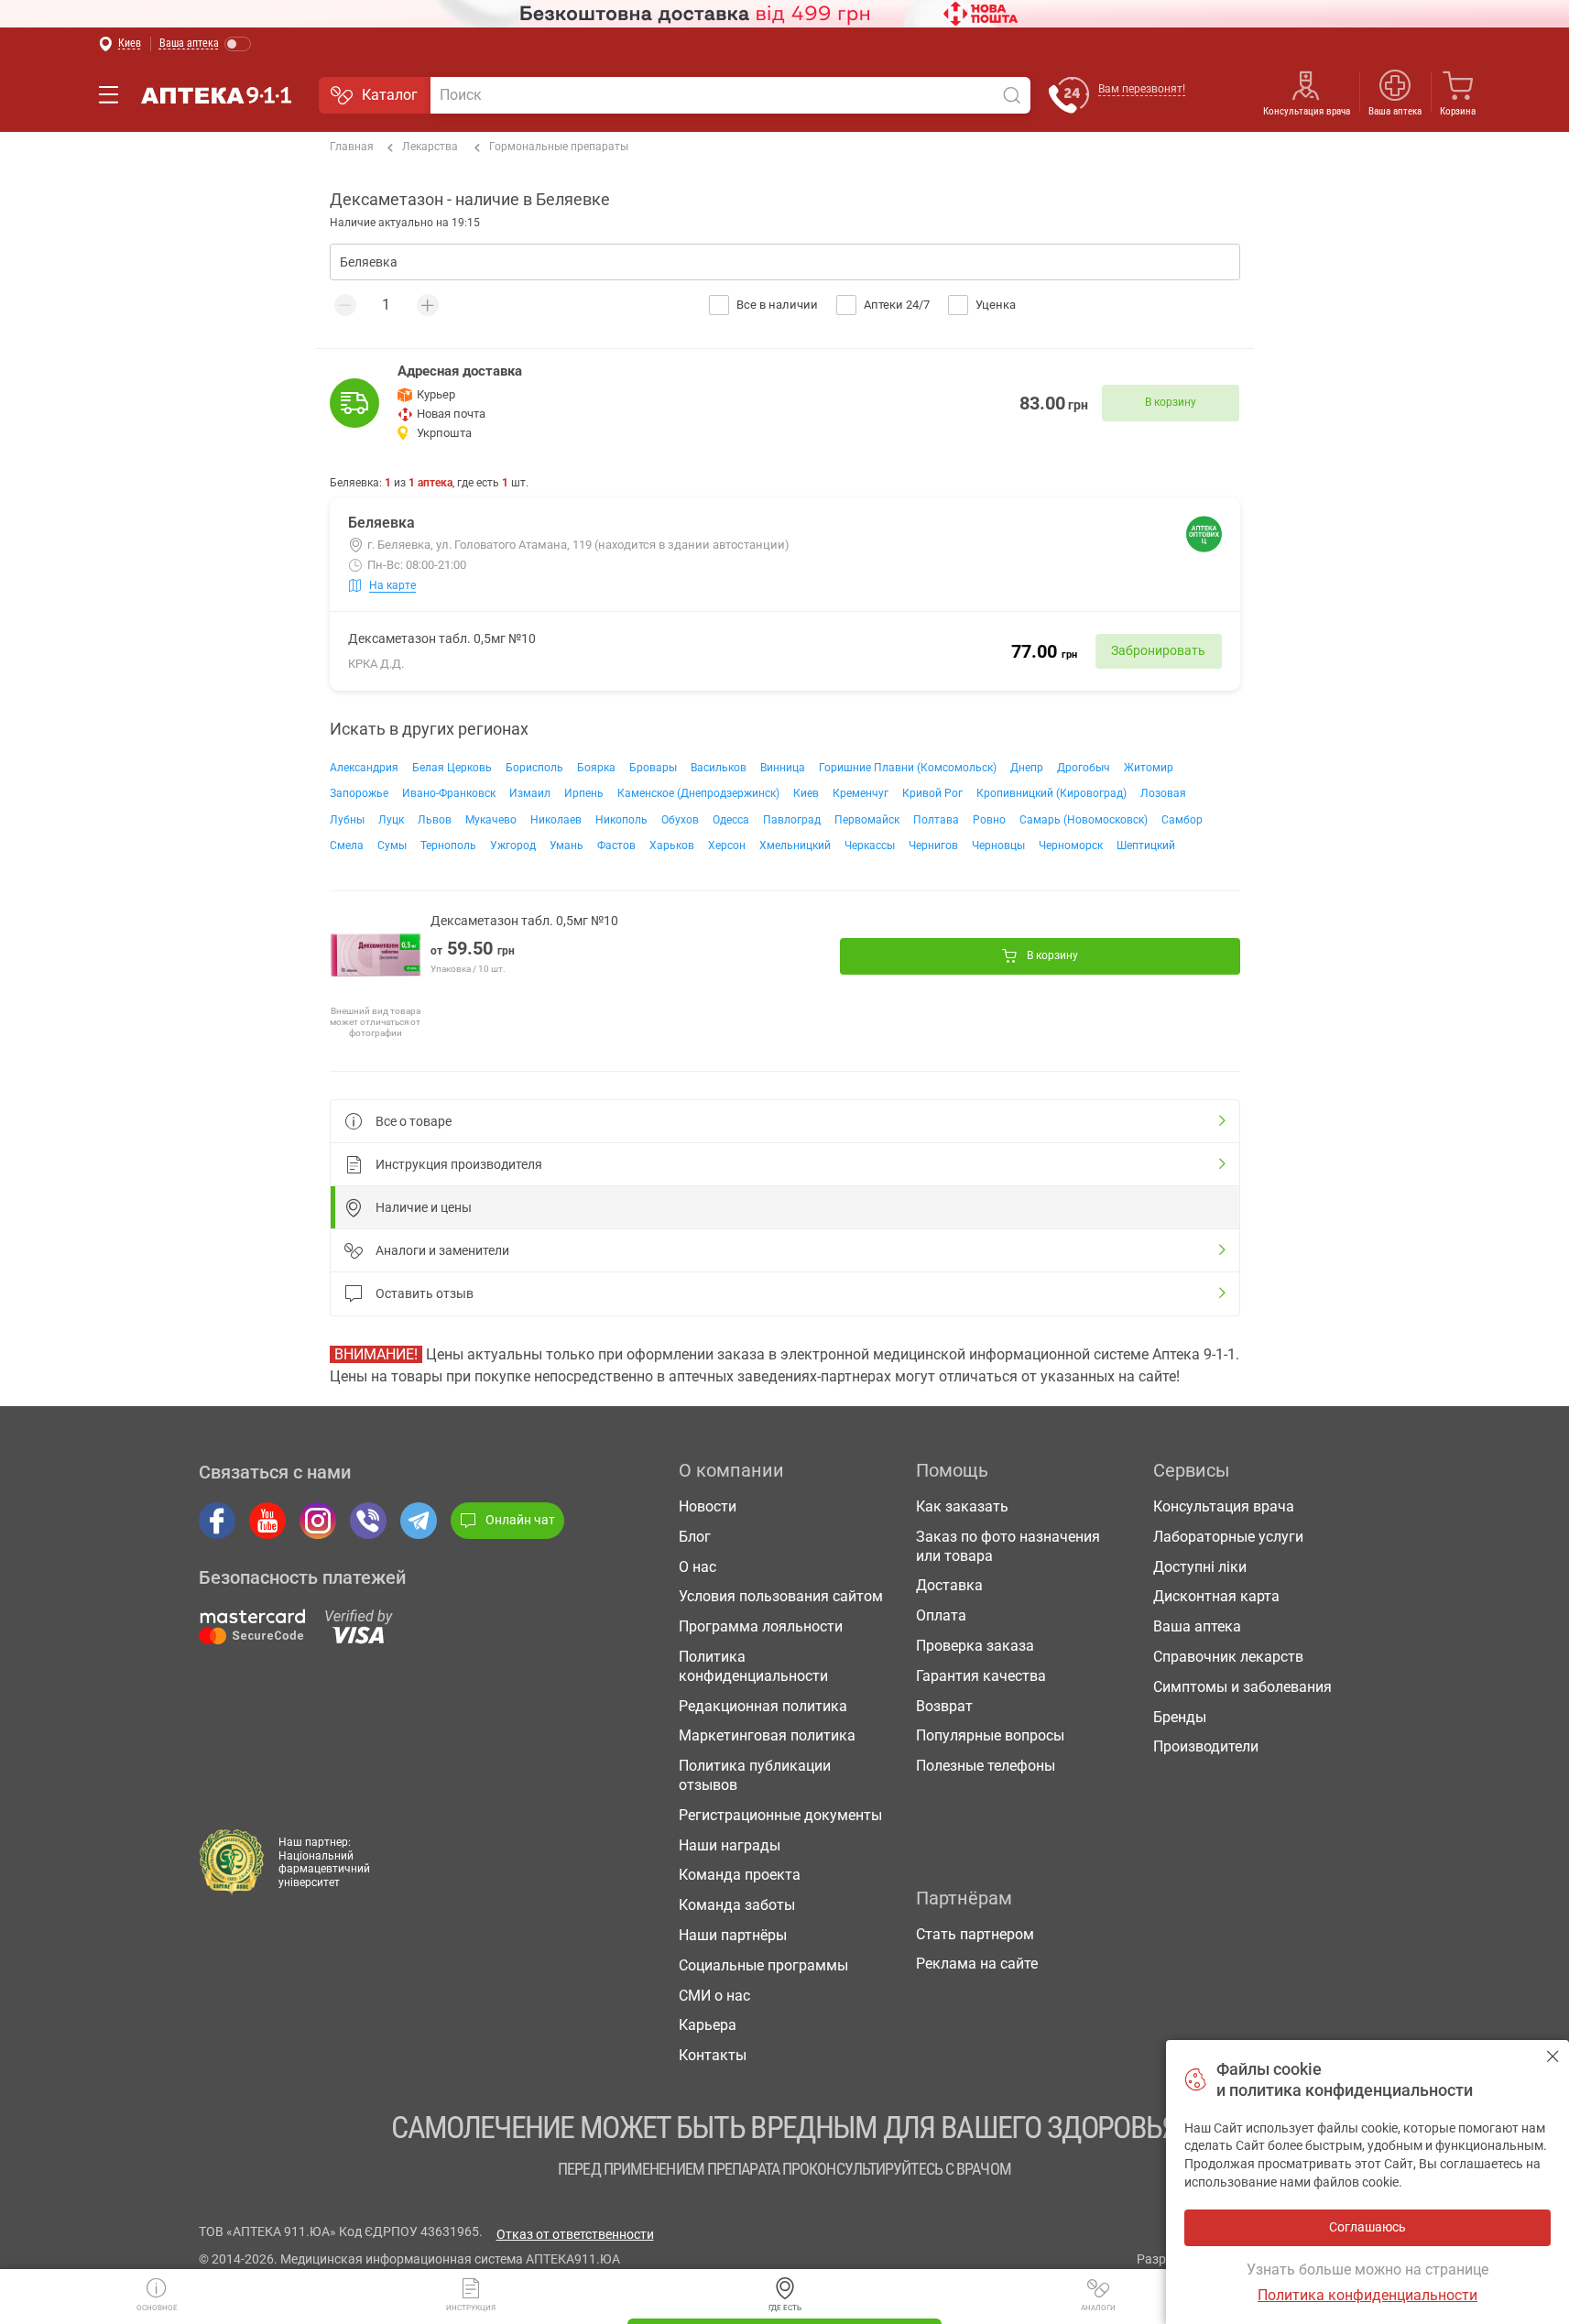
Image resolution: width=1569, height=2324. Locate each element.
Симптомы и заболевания (1242, 1687)
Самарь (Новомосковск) (1084, 820)
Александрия (364, 768)
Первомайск (867, 820)
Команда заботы (737, 1905)
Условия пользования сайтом (781, 1596)
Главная (352, 147)
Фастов (616, 846)
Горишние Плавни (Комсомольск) (908, 768)
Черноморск (1071, 846)
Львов (435, 820)
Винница (783, 768)
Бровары (653, 768)
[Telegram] (419, 1521)
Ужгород (513, 846)
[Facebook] (217, 1521)
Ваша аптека (1197, 1626)
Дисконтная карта (1216, 1596)
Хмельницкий (795, 846)
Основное (157, 2308)
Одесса (731, 820)
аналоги (1098, 2308)
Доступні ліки (1200, 1567)
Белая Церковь (452, 768)
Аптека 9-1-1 (216, 95)
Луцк (391, 820)
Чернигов (933, 846)
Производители (1206, 1746)
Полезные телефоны (986, 1766)
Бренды (1180, 1717)
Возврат (944, 1706)
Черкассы (870, 846)
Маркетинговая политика (767, 1735)
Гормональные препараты (559, 147)
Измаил (530, 793)
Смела (347, 846)
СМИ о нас (714, 1996)
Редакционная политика (763, 1706)
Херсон (727, 846)
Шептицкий (1146, 846)
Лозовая (1163, 793)
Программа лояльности (761, 1626)
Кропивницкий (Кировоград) (1051, 793)
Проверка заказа (975, 1646)
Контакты (713, 2055)
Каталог (390, 95)
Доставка (949, 1585)
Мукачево (491, 820)
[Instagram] (318, 1521)
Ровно (989, 820)
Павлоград (792, 820)
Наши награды (730, 1845)
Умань (567, 846)
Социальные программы (763, 1965)
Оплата (941, 1615)
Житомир (1149, 768)
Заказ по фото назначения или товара (1008, 1546)
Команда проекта (740, 1875)
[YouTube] (267, 1521)
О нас (697, 1567)
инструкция (471, 2308)
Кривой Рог (932, 793)
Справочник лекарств (1228, 1657)
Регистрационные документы (780, 1815)
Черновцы (998, 846)
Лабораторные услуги (1228, 1537)
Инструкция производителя (459, 1164)
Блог (695, 1537)
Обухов (680, 820)
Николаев (556, 820)
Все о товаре (414, 1121)
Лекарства (430, 147)
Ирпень (584, 793)
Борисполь (534, 768)
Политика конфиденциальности (753, 1666)
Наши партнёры (733, 1935)
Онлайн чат (520, 1520)
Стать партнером (975, 1934)
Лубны (347, 820)
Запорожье (359, 793)
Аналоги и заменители (442, 1250)
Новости (708, 1506)
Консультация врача (1307, 111)
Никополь (621, 820)
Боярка (596, 768)
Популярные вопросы (990, 1735)
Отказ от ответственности (575, 2234)
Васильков (719, 768)
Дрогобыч (1084, 768)
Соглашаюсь (1553, 2056)
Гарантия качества (981, 1676)
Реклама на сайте (977, 1964)
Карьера (708, 2025)
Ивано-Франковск (449, 793)
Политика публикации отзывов (755, 1775)
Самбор (1182, 820)
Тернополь (448, 846)
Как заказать (962, 1506)
